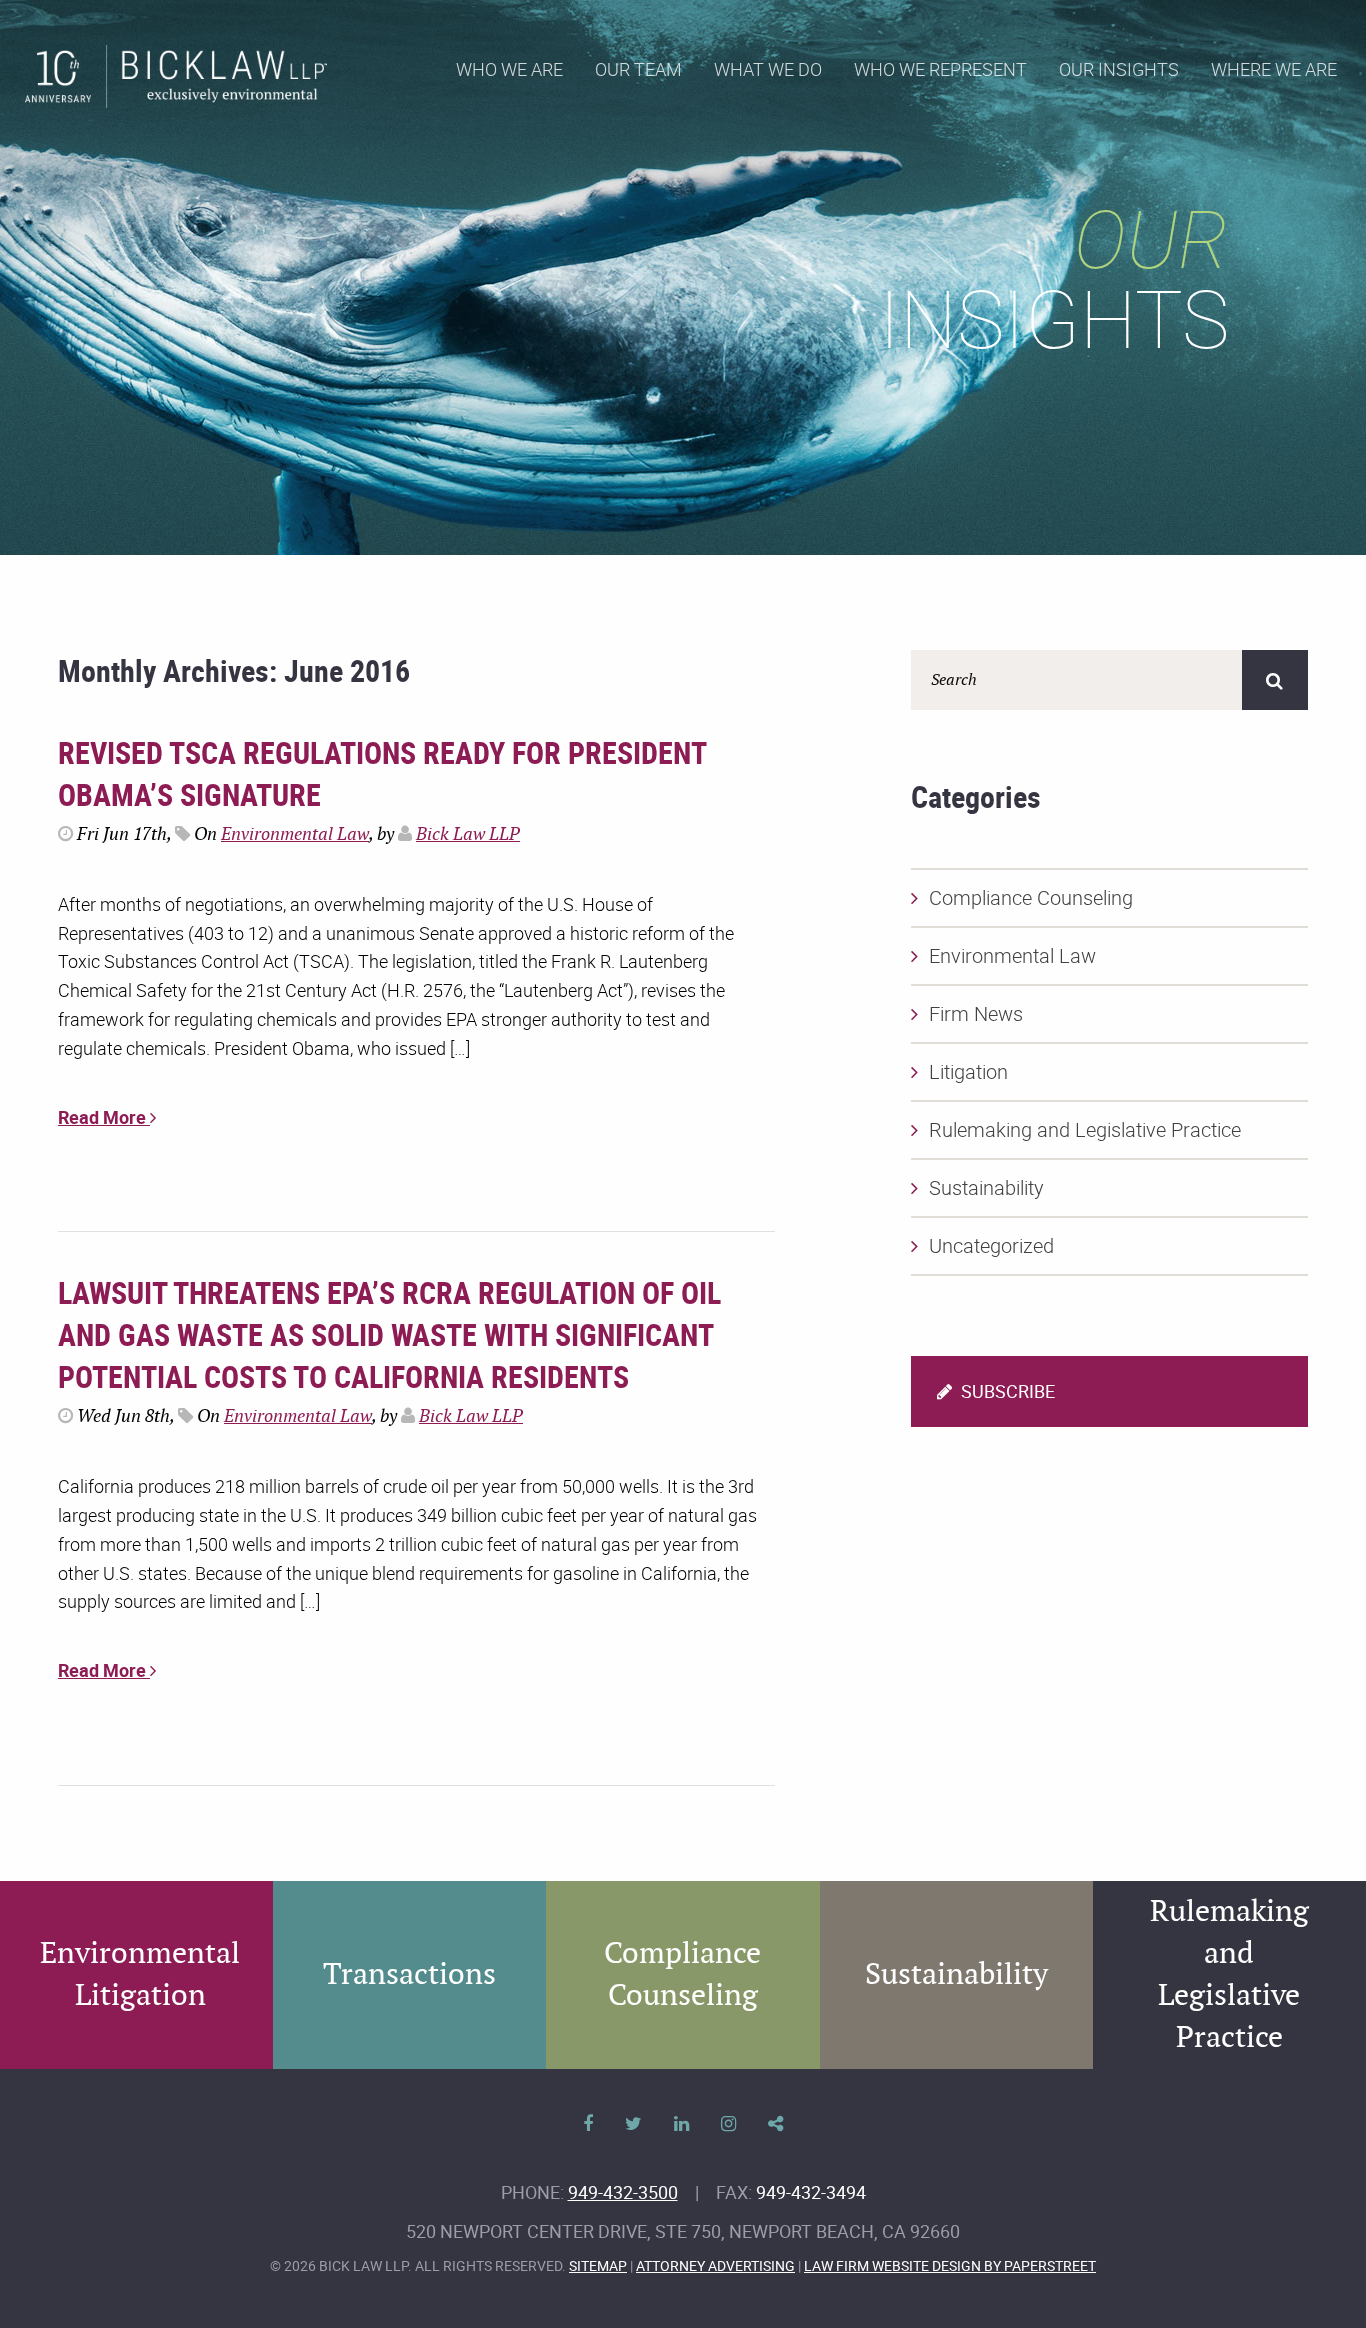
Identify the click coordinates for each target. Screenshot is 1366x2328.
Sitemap (598, 2265)
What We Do (768, 69)
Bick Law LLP (468, 834)
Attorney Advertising (715, 2265)
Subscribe (1006, 1391)
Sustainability (986, 1187)
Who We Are (509, 69)
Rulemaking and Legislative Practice (1085, 1129)
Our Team (638, 69)
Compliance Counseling (1031, 897)
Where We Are (1274, 69)
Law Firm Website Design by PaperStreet (950, 2265)
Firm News (976, 1013)
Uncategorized (991, 1245)
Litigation (968, 1071)
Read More (104, 1117)
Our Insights (1119, 69)
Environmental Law (295, 834)
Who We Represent (940, 69)
